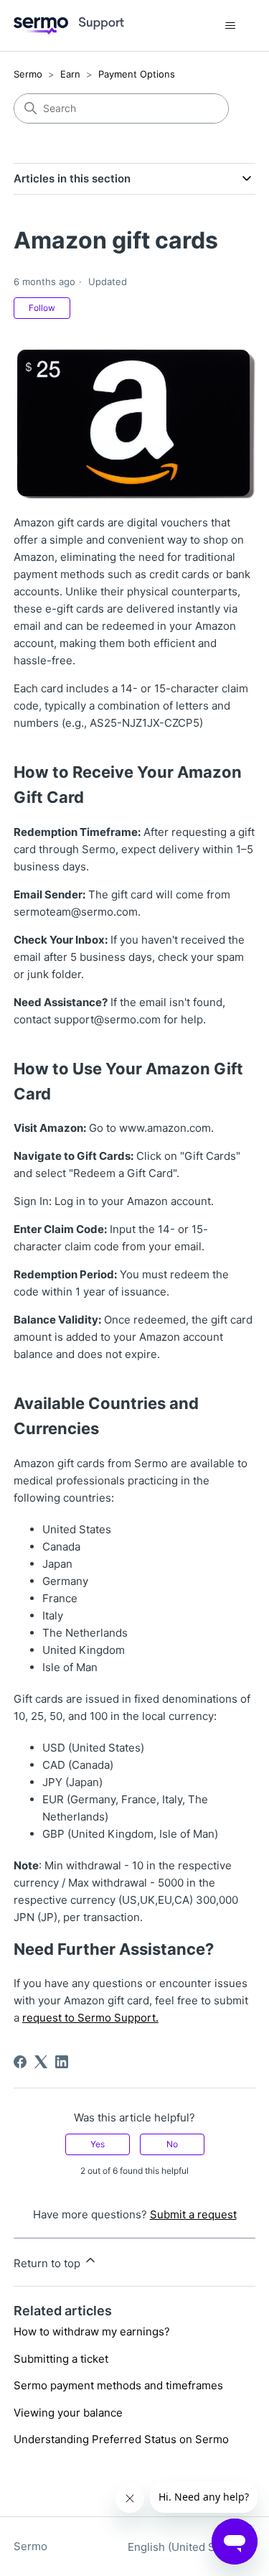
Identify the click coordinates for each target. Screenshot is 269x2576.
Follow (42, 308)
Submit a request (193, 2214)
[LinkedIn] (62, 2062)
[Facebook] (20, 2062)
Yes (98, 2144)
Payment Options (137, 74)
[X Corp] (41, 2062)
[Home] (69, 26)
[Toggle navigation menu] (230, 26)
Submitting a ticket (61, 2359)
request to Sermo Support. (90, 2018)
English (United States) (187, 2547)
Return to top (48, 2263)
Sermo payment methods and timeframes (118, 2385)
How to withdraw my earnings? (92, 2331)
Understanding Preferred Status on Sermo (121, 2439)
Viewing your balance (68, 2413)
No (172, 2144)
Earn (70, 74)
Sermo (28, 74)
